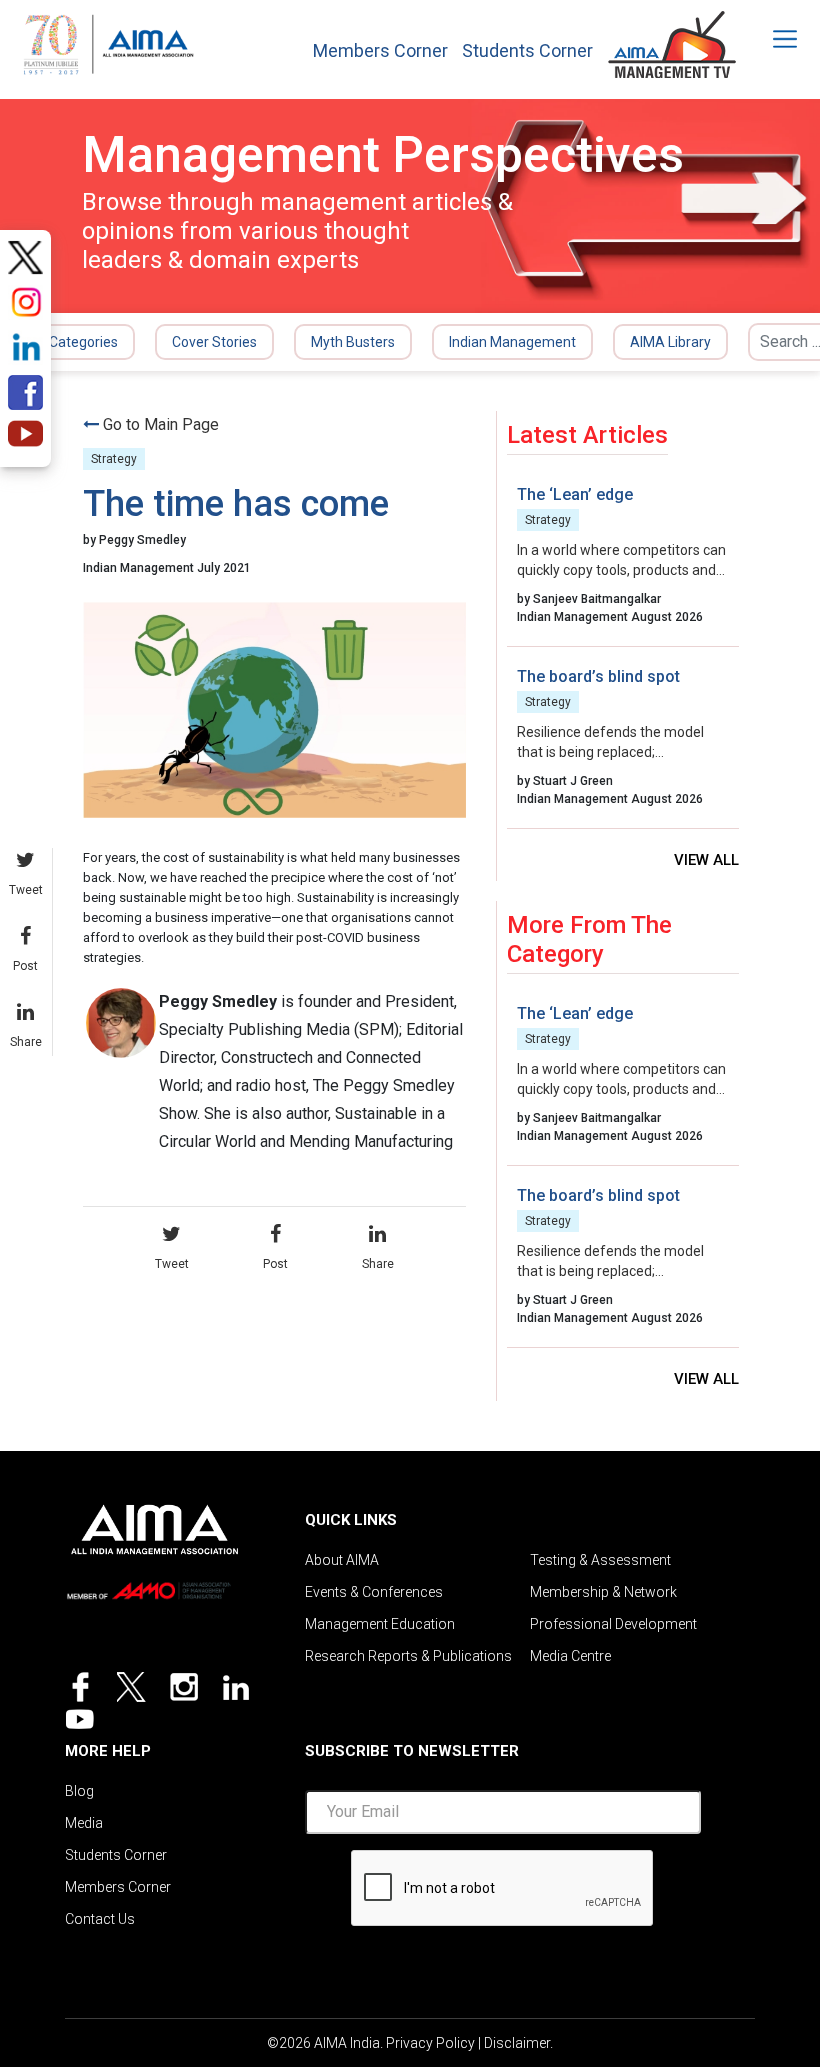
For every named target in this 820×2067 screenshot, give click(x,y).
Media (84, 1823)
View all (706, 860)
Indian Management (512, 342)
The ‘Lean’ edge (575, 494)
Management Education (380, 1624)
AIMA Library (670, 342)
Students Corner (527, 51)
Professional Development (613, 1624)
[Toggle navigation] (772, 39)
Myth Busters (353, 342)
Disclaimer (517, 2043)
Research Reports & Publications (408, 1656)
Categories (83, 342)
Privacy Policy (430, 2043)
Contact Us (100, 1919)
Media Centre (570, 1656)
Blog (79, 1791)
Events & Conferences (374, 1592)
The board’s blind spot (598, 676)
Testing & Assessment (600, 1560)
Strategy (114, 459)
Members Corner (380, 51)
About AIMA (342, 1560)
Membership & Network (603, 1592)
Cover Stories (214, 342)
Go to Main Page (161, 424)
